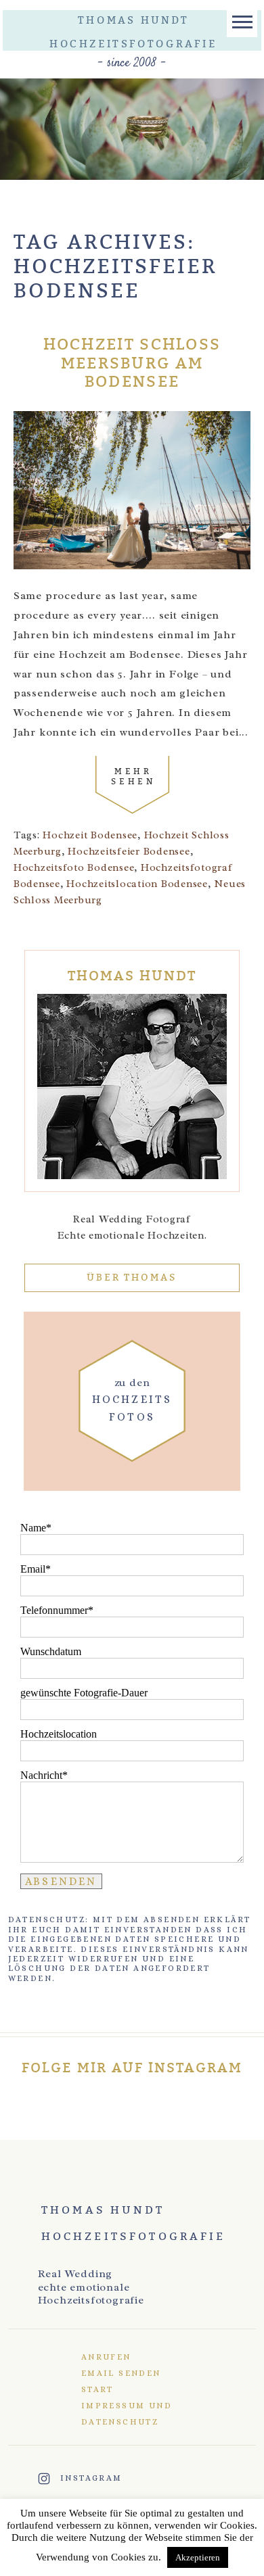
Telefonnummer (54, 1610)
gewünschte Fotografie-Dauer (84, 1693)
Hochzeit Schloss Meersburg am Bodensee (132, 364)
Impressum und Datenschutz (127, 2414)
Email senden (121, 2373)
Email (33, 1569)
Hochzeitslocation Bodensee (137, 884)
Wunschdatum (51, 1651)
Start (97, 2389)
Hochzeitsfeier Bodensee (129, 852)
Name (33, 1528)
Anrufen (106, 2357)
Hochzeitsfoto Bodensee (74, 868)
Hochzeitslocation (59, 1734)
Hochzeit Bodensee (90, 835)
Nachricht (41, 1775)
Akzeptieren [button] (198, 2557)
